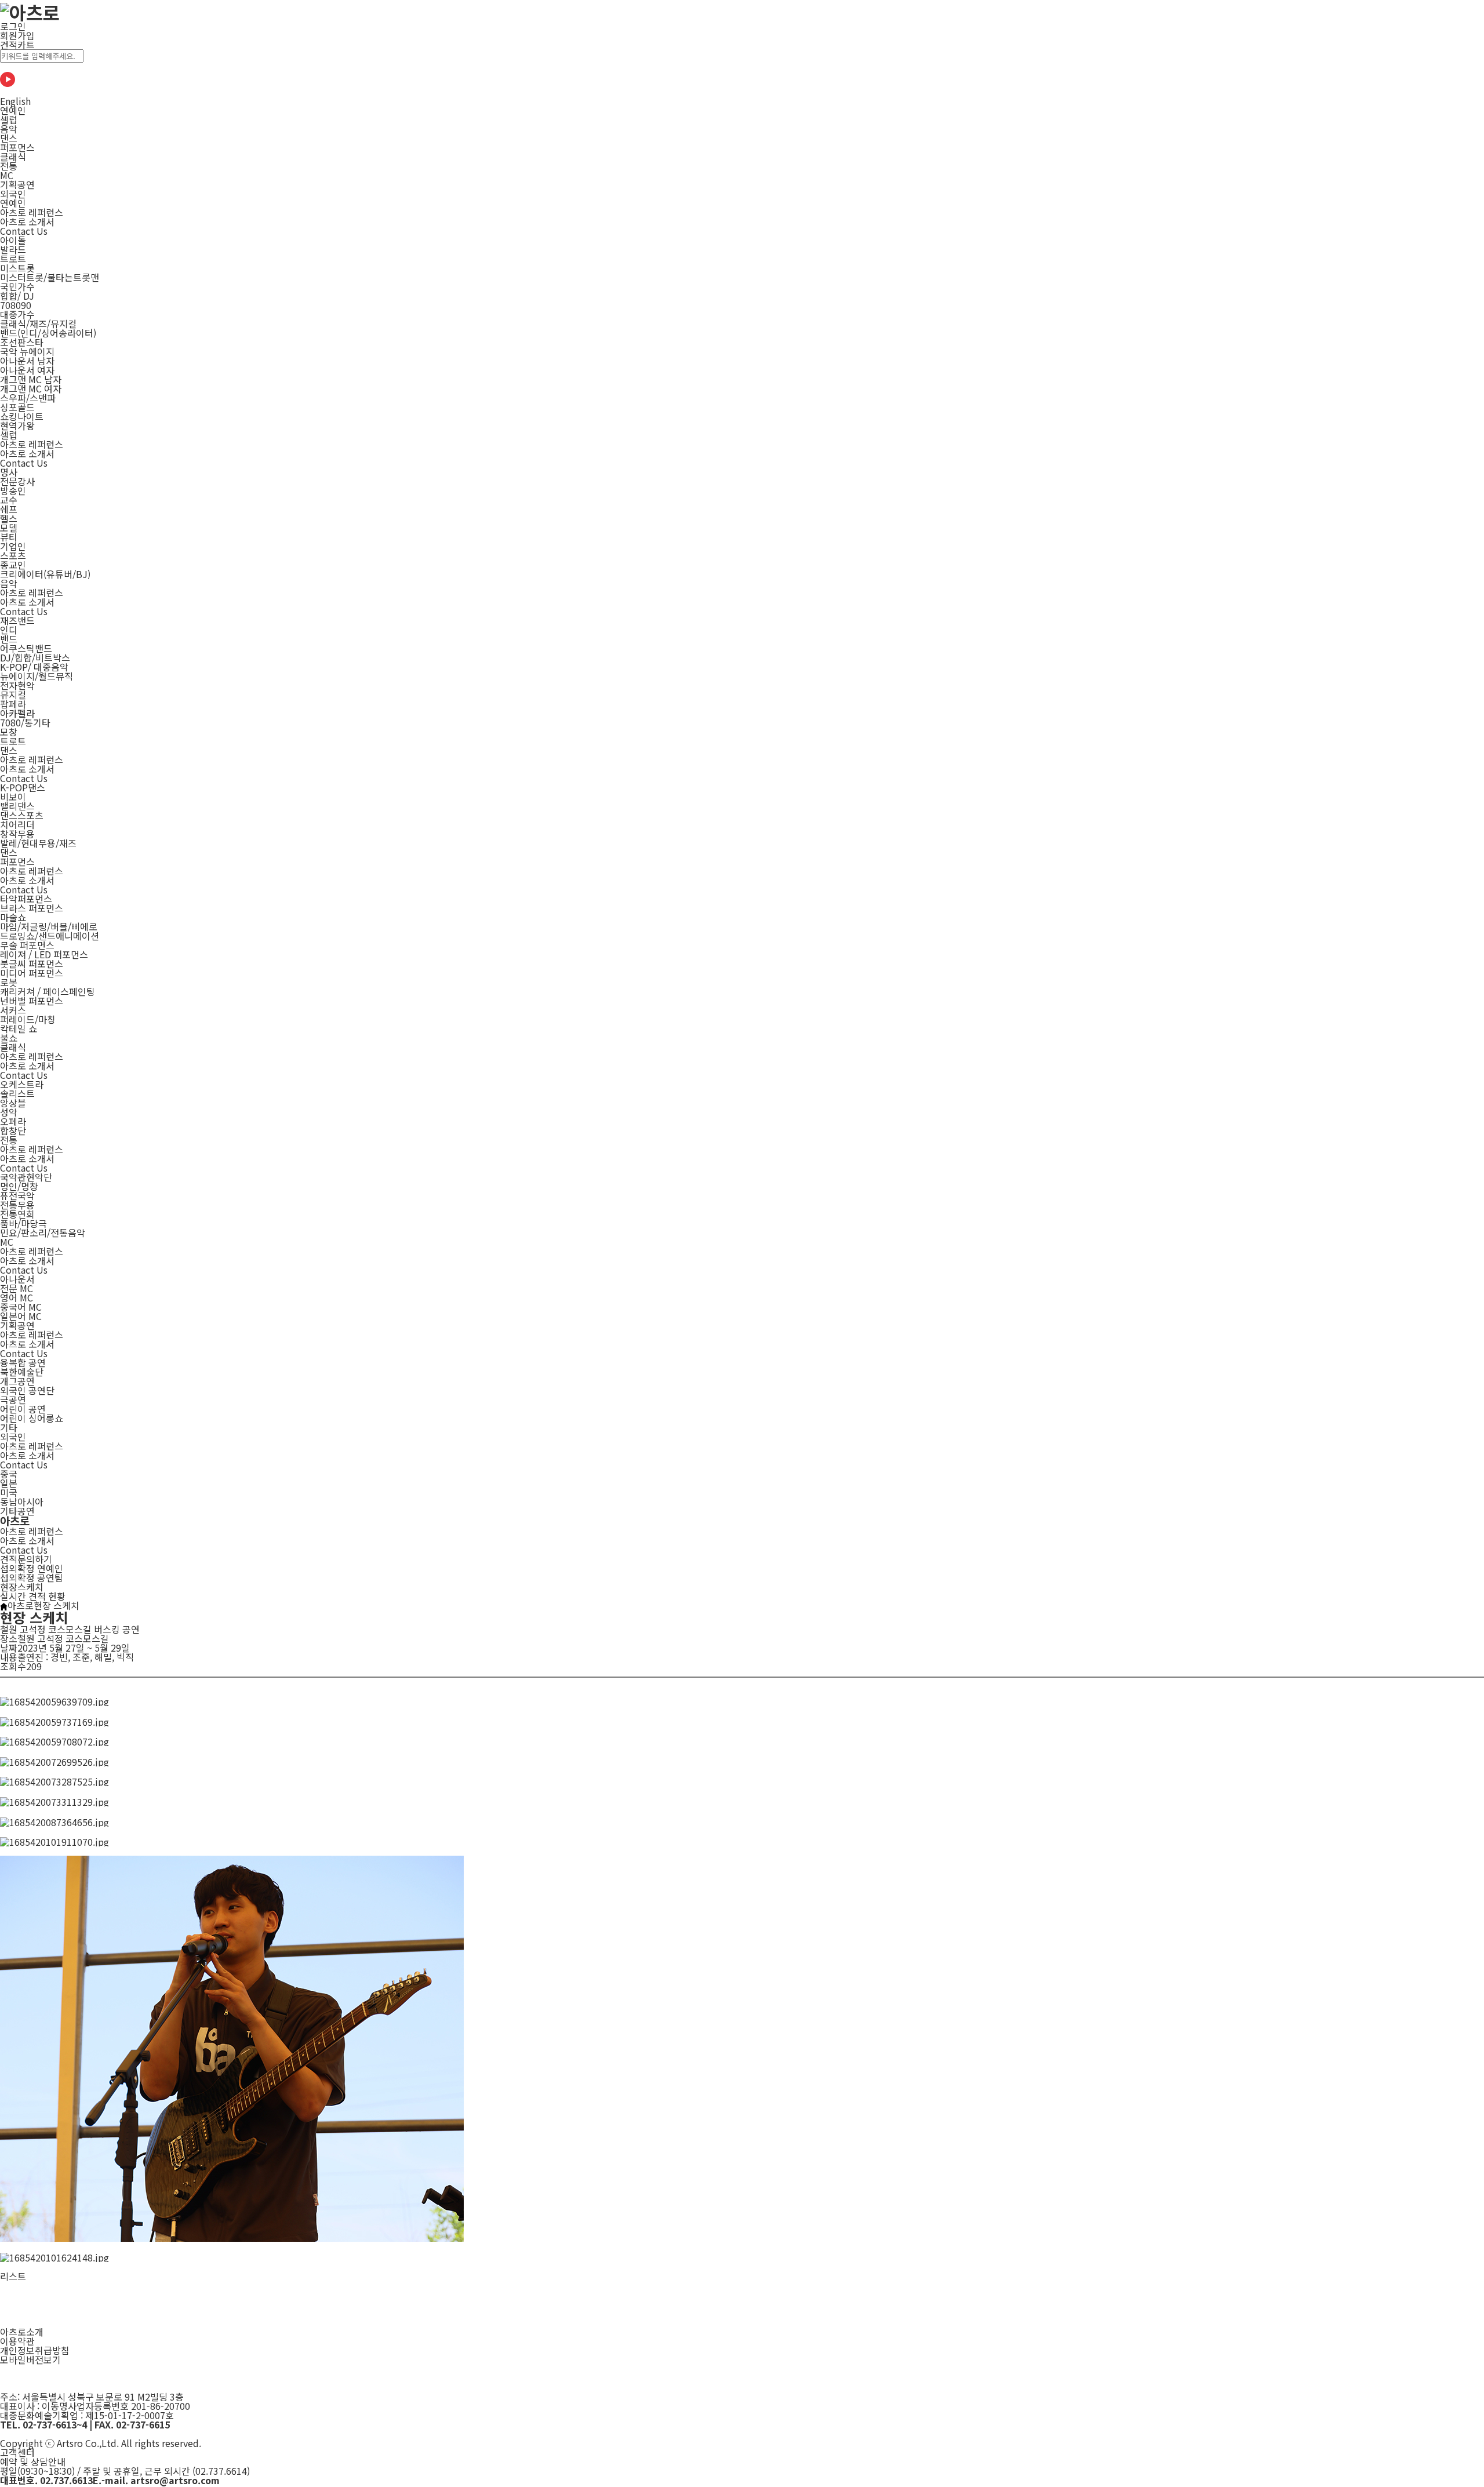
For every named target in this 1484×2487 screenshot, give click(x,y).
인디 (9, 630)
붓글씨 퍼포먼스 (32, 963)
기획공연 (17, 184)
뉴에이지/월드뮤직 (37, 676)
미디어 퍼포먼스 (32, 973)
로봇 (9, 982)
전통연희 (17, 1214)
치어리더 (17, 824)
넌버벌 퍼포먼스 (32, 1001)
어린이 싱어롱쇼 (32, 1418)
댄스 (9, 138)
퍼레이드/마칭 (28, 1019)
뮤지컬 (13, 695)
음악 (9, 129)
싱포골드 (17, 407)
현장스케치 (22, 1587)
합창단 (13, 1130)
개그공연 (17, 1381)
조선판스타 (22, 342)
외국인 (13, 194)
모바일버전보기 (30, 2359)
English (15, 101)
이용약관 (17, 2341)
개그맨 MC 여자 (31, 388)
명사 (9, 472)
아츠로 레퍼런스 (32, 1531)
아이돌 (13, 240)
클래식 (13, 157)
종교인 (13, 565)
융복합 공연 (23, 1362)
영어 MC (17, 1297)
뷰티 (9, 537)
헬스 (9, 518)
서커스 (13, 1010)
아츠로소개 (22, 2332)
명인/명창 (19, 1186)
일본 (9, 1483)
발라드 (13, 249)
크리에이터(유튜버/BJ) (45, 574)
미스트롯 (17, 268)
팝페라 (13, 704)
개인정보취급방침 (35, 2350)
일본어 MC (21, 1316)
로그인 (13, 26)
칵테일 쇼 (19, 1028)
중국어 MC (21, 1307)
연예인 (13, 110)
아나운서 (17, 1279)
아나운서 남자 (27, 361)
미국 (9, 1492)
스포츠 (13, 555)
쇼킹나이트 (22, 416)
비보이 (13, 797)
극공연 (13, 1399)
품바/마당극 (23, 1223)
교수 (9, 500)
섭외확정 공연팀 (32, 1577)
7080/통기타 (25, 722)
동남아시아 (22, 1501)
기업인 (13, 546)
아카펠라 (17, 713)
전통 (9, 166)
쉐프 (9, 509)
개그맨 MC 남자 (31, 379)
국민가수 (17, 286)
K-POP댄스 (23, 787)
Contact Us (24, 1550)
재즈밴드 (17, 620)
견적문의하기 (26, 1559)
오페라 (13, 1121)
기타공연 (17, 1511)
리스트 (13, 2276)
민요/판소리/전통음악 (43, 1232)
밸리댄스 (17, 806)
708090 (16, 305)
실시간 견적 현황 (33, 1596)
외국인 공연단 (27, 1390)
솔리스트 (17, 1093)
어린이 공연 (23, 1409)
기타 (9, 1427)
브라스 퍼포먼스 (32, 908)
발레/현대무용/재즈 (38, 843)
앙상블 (13, 1103)
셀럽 (9, 119)
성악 (9, 1112)
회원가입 (17, 35)
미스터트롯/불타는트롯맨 (50, 277)
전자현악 (17, 685)
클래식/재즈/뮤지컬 (38, 323)
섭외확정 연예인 (32, 1568)
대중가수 (17, 314)
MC (7, 175)
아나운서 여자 (27, 370)
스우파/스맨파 (28, 398)
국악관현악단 (26, 1177)
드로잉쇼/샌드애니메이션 (50, 936)
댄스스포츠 (22, 815)
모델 (9, 528)
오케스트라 (22, 1084)
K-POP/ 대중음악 (34, 667)
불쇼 (9, 1038)
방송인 (13, 490)
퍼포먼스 (17, 147)
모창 (9, 732)
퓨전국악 (17, 1195)
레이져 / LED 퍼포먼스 (44, 954)
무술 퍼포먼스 (27, 945)
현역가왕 (17, 426)
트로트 (13, 259)
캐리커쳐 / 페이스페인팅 (48, 991)
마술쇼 (13, 917)
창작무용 (17, 834)
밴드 (9, 639)
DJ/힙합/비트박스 (35, 657)
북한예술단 (22, 1372)
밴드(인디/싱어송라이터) (48, 333)
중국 (9, 1474)
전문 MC (17, 1288)
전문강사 (17, 481)
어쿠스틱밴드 (26, 648)
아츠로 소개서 (27, 1540)
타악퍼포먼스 (26, 899)
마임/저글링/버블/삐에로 (49, 926)
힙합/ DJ (17, 296)
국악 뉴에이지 (27, 351)
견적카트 (17, 45)
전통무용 (17, 1205)
